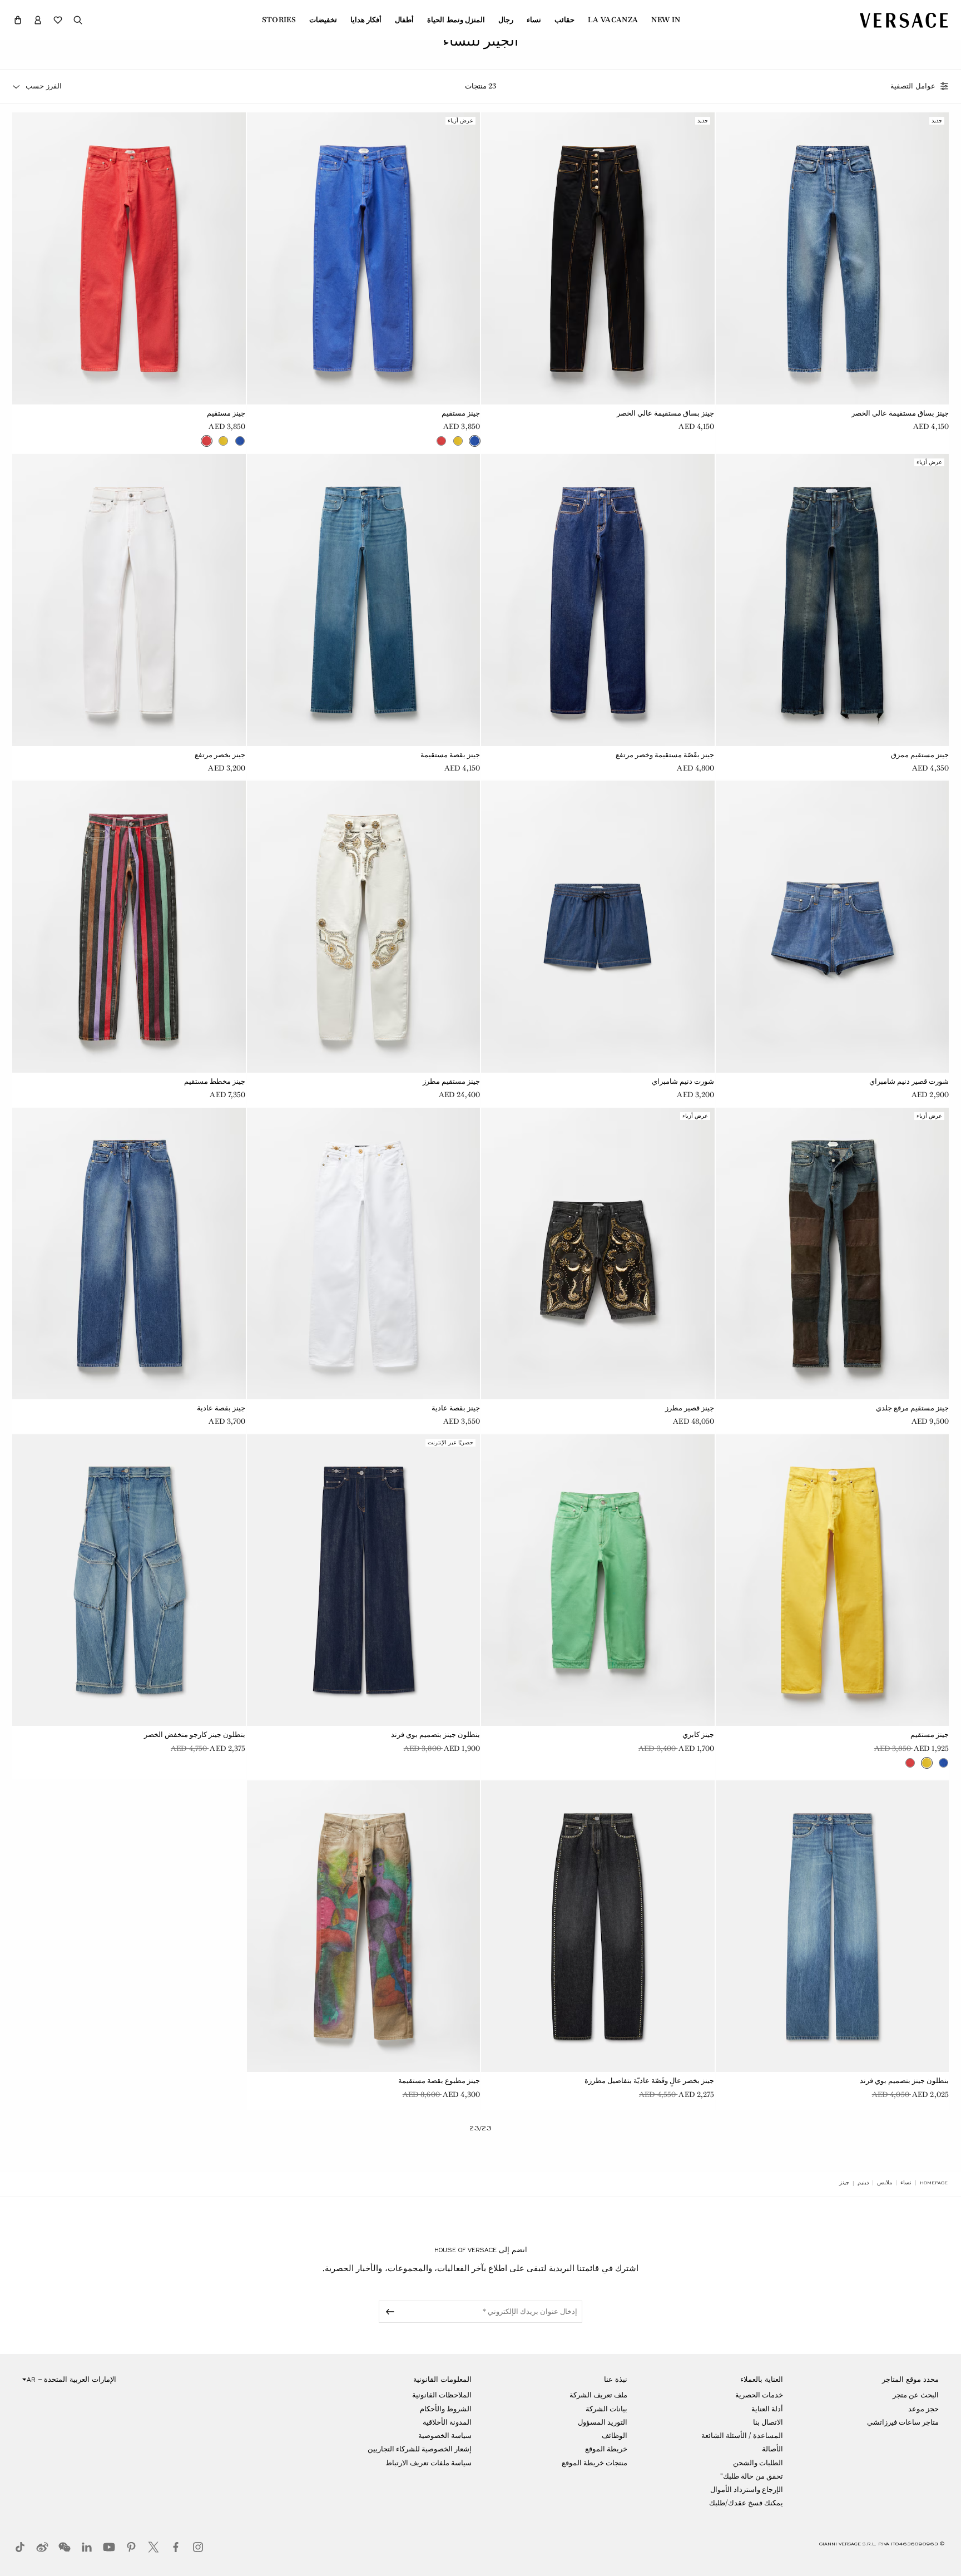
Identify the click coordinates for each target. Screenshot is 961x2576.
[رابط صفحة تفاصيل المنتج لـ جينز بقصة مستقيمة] (364, 600)
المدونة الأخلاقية (447, 2422)
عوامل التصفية (913, 86)
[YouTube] (109, 2547)
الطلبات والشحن (758, 2463)
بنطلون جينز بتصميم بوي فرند (435, 1734)
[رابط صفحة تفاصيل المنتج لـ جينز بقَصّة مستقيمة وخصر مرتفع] (598, 600)
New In (666, 20)
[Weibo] (42, 2547)
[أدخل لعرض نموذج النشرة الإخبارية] (388, 2312)
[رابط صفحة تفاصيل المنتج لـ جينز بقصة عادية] (364, 1254)
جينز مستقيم (461, 413)
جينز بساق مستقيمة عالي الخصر (900, 413)
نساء (534, 20)
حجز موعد (923, 2409)
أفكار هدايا (366, 20)
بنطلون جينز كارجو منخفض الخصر (195, 1734)
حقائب (564, 20)
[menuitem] (666, 20)
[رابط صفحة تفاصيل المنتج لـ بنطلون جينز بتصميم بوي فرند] (364, 1580)
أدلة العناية (767, 2409)
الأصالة (772, 2449)
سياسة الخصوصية (445, 2436)
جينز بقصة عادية (456, 1408)
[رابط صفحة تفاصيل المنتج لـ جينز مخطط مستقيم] (129, 926)
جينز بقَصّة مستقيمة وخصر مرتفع (665, 755)
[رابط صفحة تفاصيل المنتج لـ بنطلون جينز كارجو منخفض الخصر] (129, 1580)
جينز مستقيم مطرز (451, 1081)
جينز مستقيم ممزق (920, 755)
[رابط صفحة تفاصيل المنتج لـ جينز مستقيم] (364, 258)
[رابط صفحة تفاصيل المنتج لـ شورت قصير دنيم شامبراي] (833, 926)
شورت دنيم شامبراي (683, 1081)
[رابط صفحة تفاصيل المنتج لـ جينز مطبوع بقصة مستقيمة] (364, 1926)
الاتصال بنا (768, 2422)
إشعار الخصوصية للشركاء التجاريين (420, 2449)
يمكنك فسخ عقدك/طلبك (746, 2503)
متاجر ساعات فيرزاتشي (903, 2422)
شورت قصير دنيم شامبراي (909, 1081)
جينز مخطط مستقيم (215, 1081)
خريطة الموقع (606, 2449)
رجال (506, 20)
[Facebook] (176, 2547)
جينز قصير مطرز (690, 1408)
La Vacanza (613, 20)
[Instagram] (198, 2547)
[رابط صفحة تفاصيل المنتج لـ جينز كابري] (598, 1580)
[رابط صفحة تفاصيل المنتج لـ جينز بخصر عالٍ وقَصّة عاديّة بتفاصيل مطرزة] (598, 1926)
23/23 (481, 2128)
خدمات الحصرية (759, 2395)
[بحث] (78, 20)
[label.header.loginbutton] (38, 20)
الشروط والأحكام (446, 2409)
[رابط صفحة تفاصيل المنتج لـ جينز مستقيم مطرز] (364, 926)
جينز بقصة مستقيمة (450, 755)
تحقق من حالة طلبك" (752, 2476)
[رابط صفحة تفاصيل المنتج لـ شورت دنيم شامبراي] (598, 926)
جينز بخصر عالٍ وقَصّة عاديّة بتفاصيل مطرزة (650, 2081)
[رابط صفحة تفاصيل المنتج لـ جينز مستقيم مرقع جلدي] (833, 1254)
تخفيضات (323, 20)
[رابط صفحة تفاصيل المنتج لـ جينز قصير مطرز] (598, 1254)
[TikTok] (20, 2547)
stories (279, 20)
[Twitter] (153, 2547)
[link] (934, 2183)
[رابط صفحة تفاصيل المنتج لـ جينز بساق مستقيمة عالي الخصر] (833, 258)
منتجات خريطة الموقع (595, 2463)
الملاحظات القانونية (442, 2395)
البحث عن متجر (916, 2395)
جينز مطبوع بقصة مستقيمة (439, 2081)
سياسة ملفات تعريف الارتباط (429, 2463)
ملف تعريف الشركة (598, 2395)
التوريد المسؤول (603, 2422)
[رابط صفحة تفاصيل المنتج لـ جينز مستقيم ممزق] (833, 600)
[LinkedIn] (87, 2547)
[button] (18, 20)
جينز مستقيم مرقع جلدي (912, 1408)
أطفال (404, 20)
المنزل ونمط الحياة (456, 20)
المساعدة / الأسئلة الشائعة (742, 2436)
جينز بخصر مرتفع (220, 755)
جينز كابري (698, 1734)
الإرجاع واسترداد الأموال (747, 2489)
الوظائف (615, 2436)
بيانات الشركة (606, 2409)
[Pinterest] (131, 2547)
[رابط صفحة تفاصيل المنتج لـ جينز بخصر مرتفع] (129, 600)
